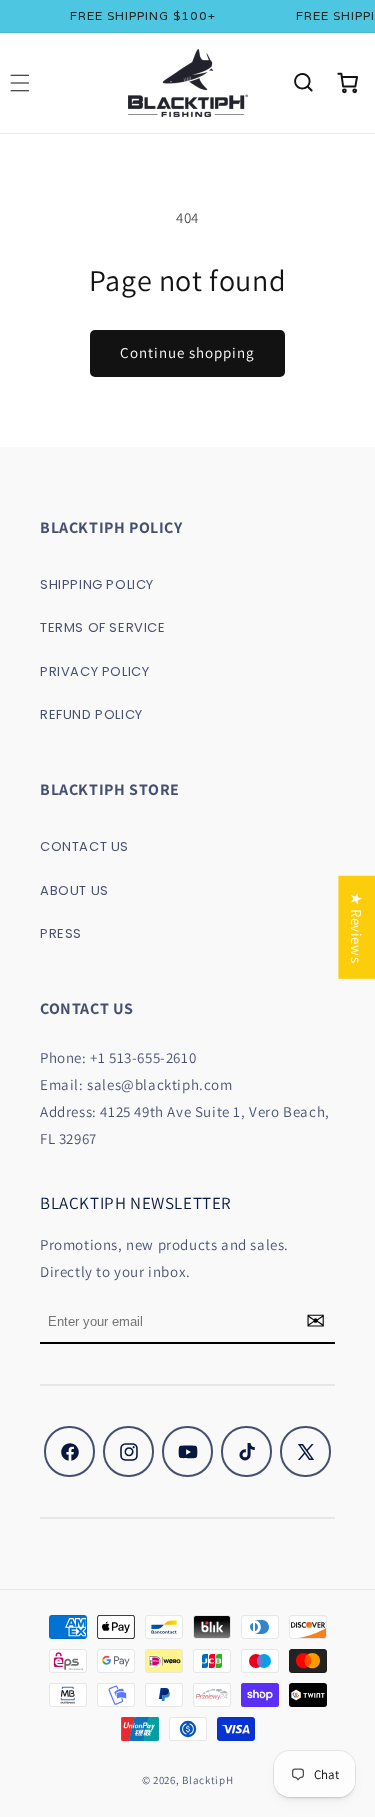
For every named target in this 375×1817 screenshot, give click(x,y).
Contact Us (84, 846)
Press (61, 933)
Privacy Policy (94, 671)
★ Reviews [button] (356, 926)
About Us (74, 890)
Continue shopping (187, 352)
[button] (303, 83)
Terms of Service (103, 627)
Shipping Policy (97, 584)
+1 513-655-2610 (143, 1057)
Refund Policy (91, 714)
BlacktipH (207, 1780)
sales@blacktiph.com (159, 1084)
